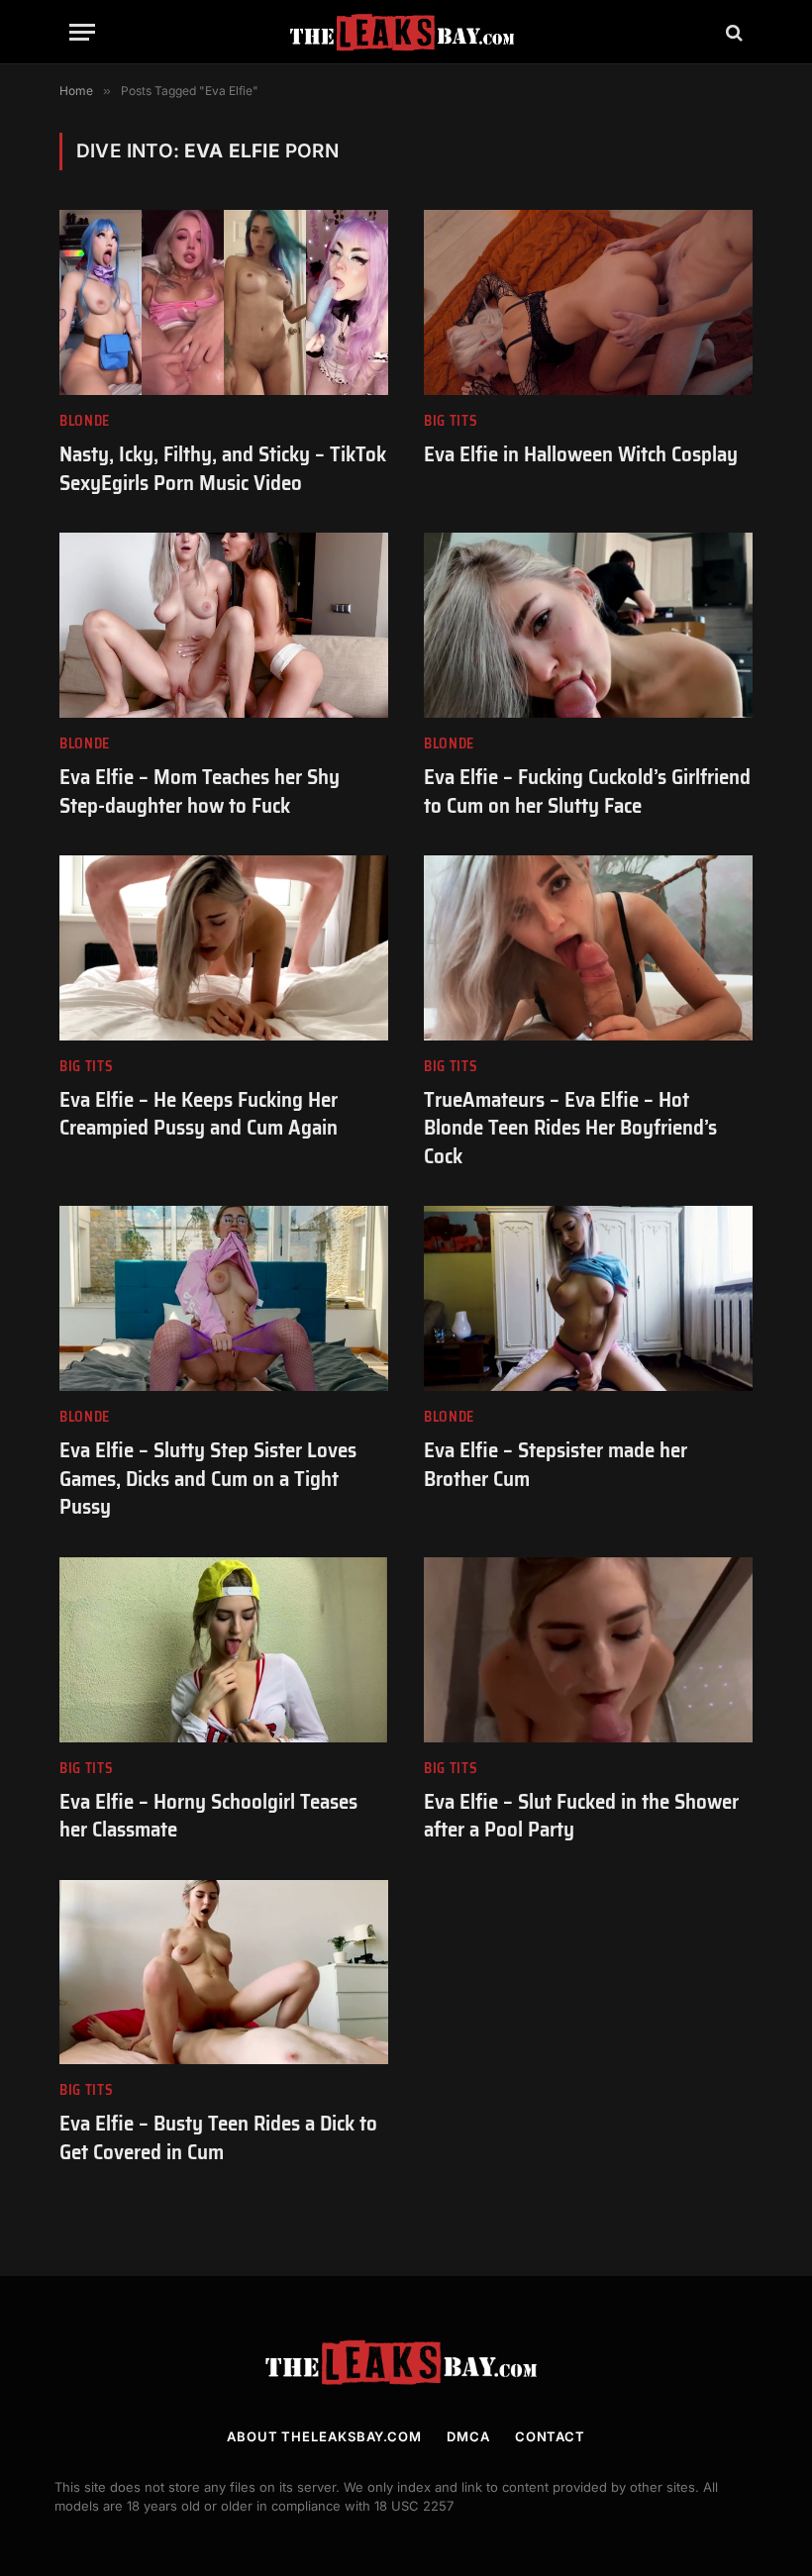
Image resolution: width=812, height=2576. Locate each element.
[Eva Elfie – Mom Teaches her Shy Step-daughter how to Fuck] (224, 625)
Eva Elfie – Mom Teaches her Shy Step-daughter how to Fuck (200, 792)
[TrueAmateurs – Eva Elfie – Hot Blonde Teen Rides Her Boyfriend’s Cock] (588, 948)
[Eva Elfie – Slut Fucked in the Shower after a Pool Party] (588, 1650)
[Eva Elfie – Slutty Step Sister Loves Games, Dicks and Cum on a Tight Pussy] (224, 1298)
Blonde (85, 421)
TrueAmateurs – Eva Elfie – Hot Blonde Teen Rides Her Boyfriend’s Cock (570, 1129)
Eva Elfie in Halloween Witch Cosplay (581, 455)
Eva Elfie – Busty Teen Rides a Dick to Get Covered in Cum (218, 2138)
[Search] (732, 32)
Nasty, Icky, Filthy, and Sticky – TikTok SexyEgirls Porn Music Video (223, 469)
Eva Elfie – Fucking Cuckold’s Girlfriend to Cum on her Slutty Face (587, 792)
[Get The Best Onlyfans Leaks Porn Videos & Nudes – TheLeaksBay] (406, 32)
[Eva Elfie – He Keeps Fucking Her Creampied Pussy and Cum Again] (224, 948)
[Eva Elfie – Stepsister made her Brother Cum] (588, 1298)
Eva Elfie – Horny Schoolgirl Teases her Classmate (208, 1816)
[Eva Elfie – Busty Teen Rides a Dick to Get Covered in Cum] (224, 1973)
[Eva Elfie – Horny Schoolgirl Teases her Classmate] (224, 1650)
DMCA (468, 2436)
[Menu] (82, 32)
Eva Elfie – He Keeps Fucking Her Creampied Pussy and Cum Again (199, 1114)
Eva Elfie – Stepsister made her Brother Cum (556, 1465)
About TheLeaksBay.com (324, 2436)
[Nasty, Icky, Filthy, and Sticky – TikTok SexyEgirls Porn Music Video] (224, 302)
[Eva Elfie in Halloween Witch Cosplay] (588, 302)
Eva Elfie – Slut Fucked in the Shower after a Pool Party (581, 1816)
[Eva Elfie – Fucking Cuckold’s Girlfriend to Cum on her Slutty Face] (588, 625)
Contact (550, 2436)
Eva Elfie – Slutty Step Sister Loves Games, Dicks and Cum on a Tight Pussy (208, 1479)
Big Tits (451, 421)
